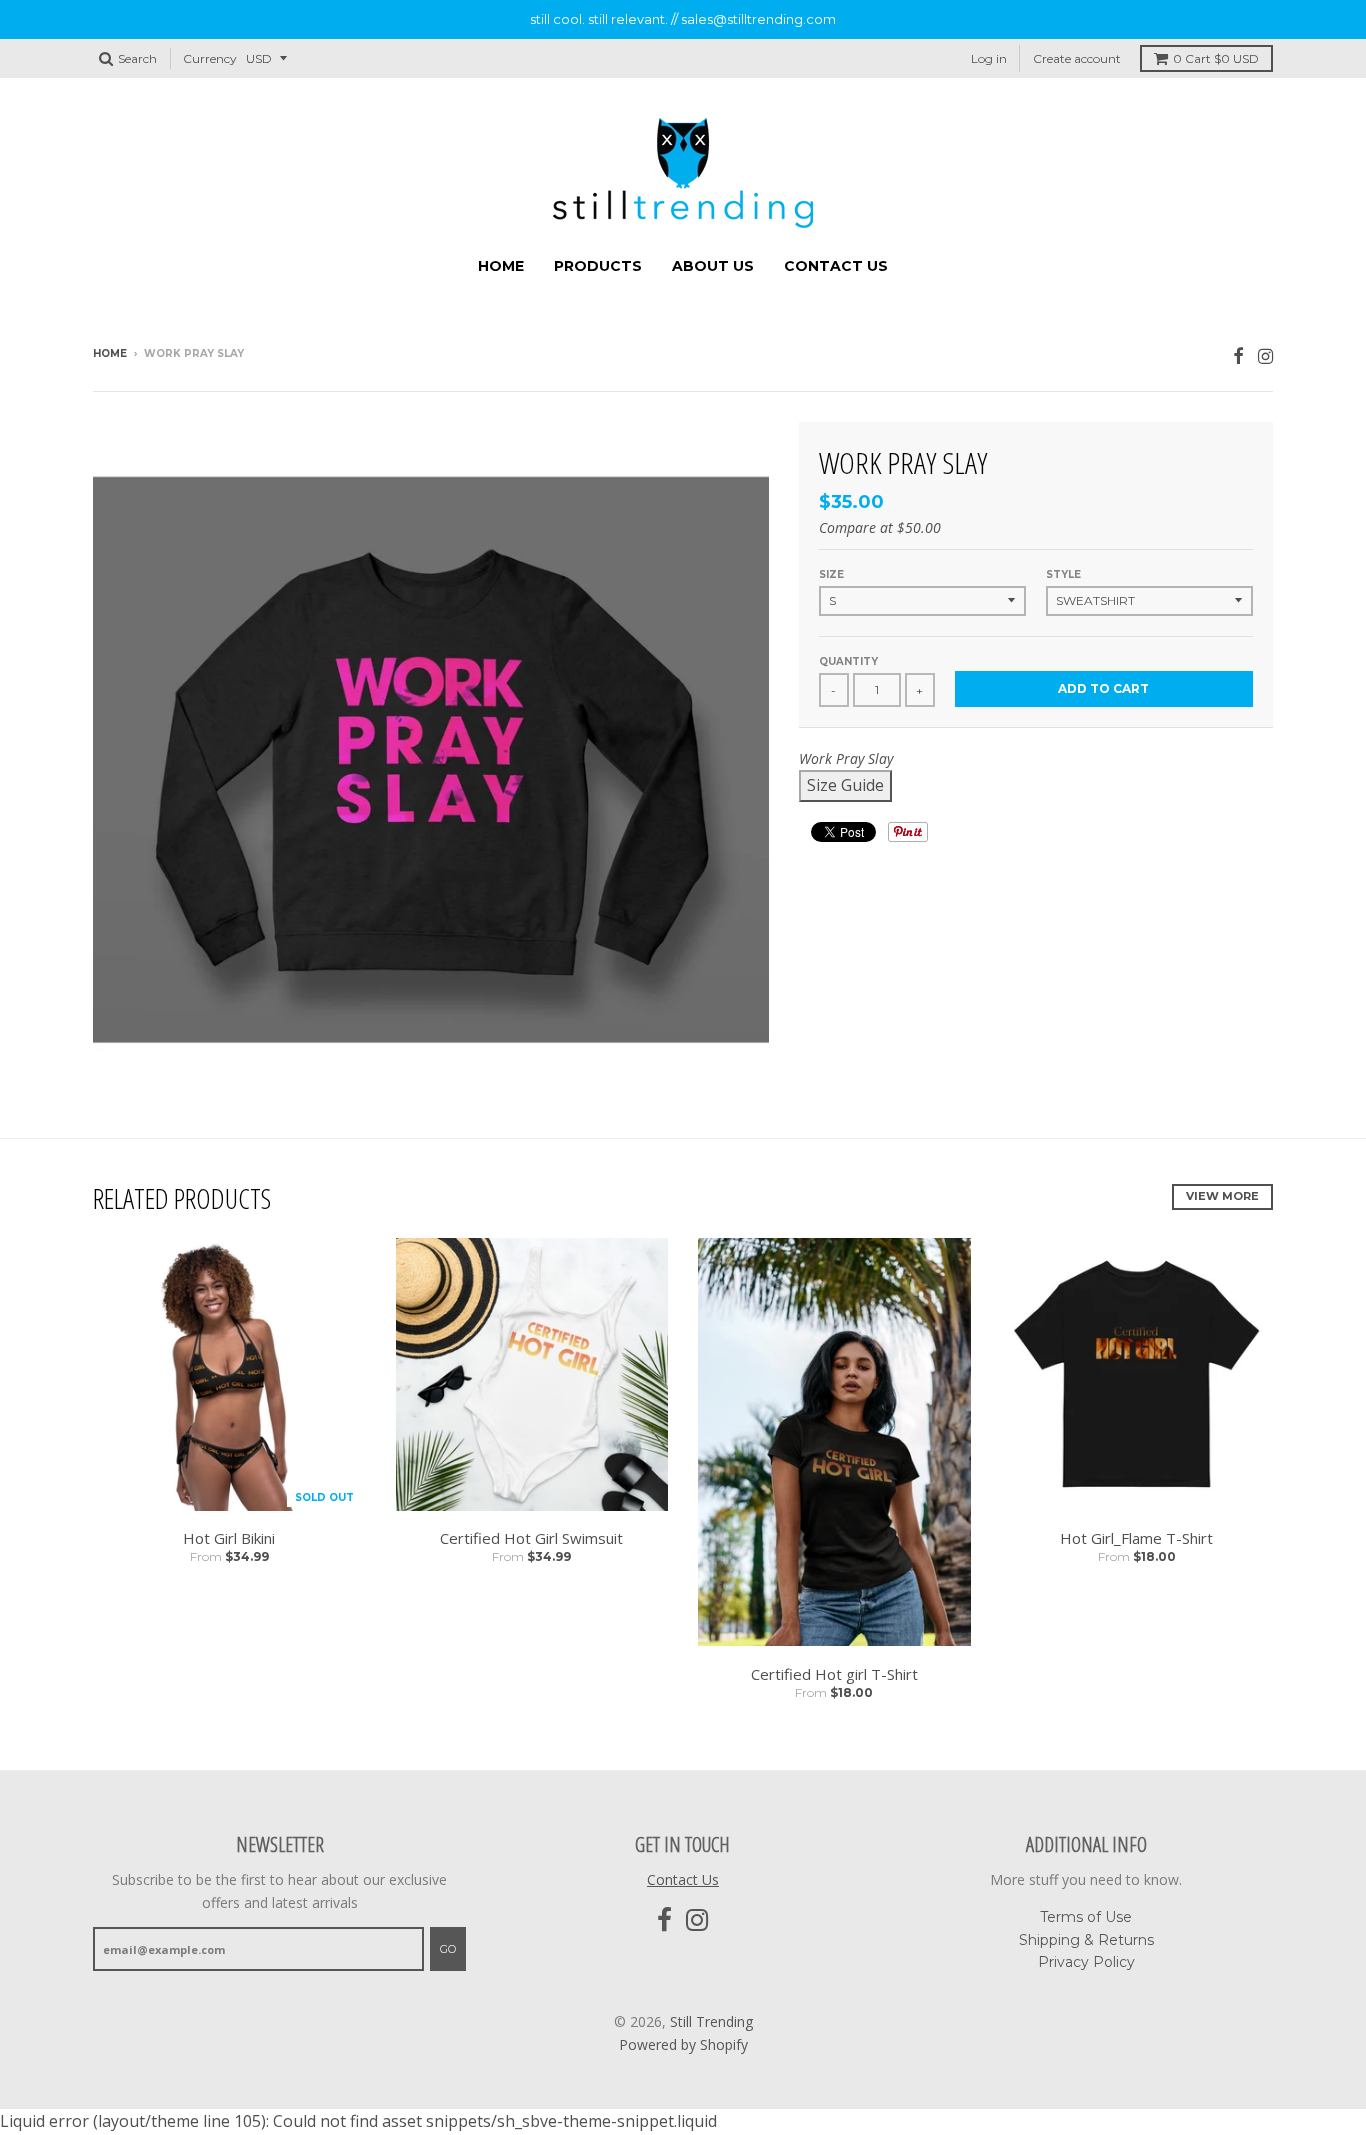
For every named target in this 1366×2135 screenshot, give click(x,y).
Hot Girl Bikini (229, 1538)
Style (1063, 574)
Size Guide (845, 785)
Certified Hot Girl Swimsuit (531, 1538)
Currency (210, 58)
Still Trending (711, 2021)
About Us (713, 266)
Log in (989, 58)
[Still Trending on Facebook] (1238, 355)
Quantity (848, 661)
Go (448, 1949)
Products (598, 266)
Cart (1216, 58)
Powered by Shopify (683, 2044)
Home (501, 266)
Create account (1077, 58)
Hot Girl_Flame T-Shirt (1136, 1538)
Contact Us (836, 266)
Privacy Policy (1086, 1962)
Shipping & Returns (1086, 1940)
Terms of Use (1086, 1917)
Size (831, 574)
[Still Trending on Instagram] (1265, 355)
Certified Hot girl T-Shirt (834, 1674)
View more (1222, 1196)
